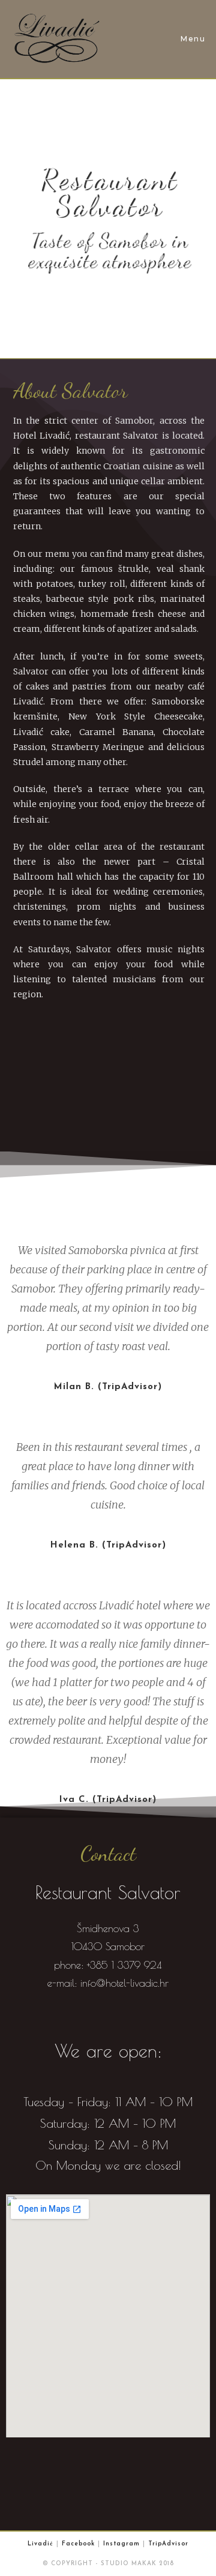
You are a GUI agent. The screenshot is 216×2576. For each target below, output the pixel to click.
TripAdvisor (168, 2544)
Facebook (78, 2544)
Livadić (40, 2544)
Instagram (121, 2544)
